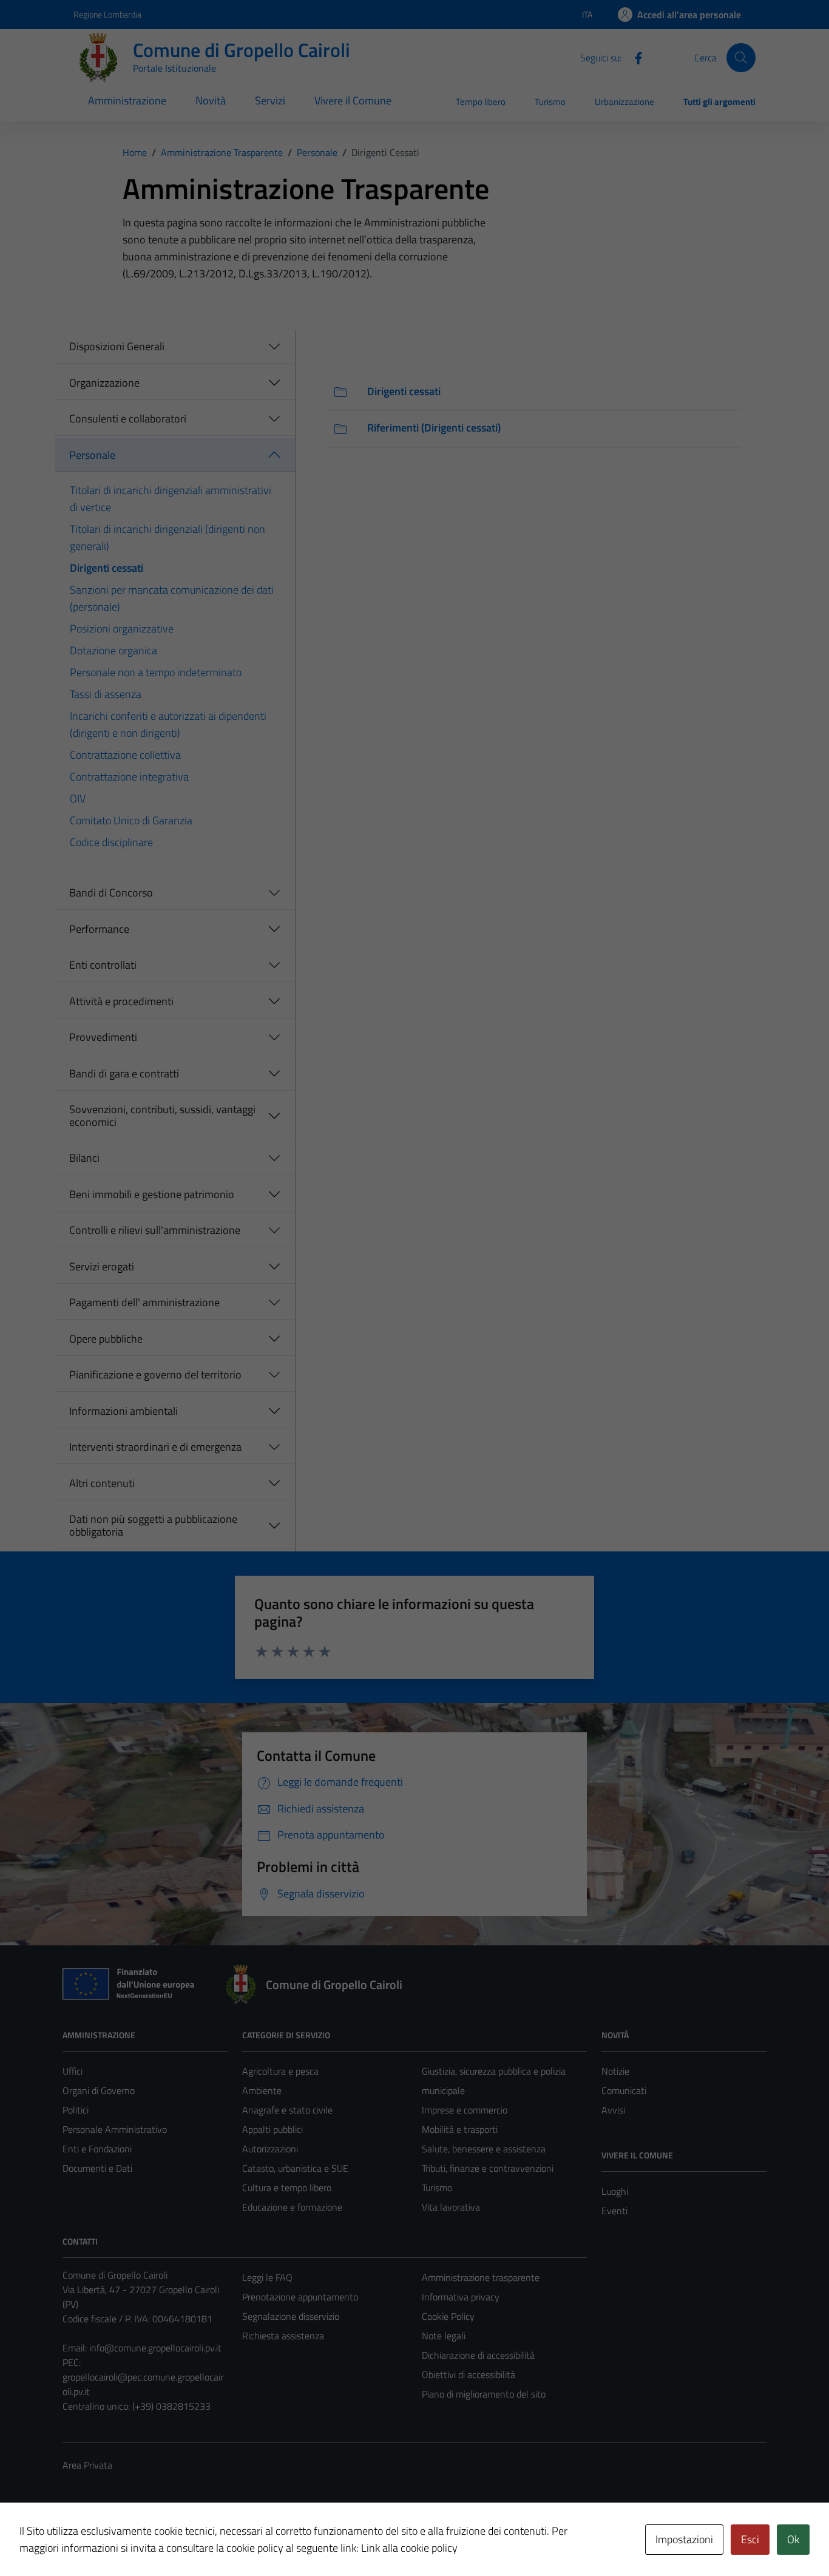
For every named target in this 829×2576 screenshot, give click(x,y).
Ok (793, 2539)
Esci (750, 2539)
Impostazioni (684, 2539)
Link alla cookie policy (409, 2548)
